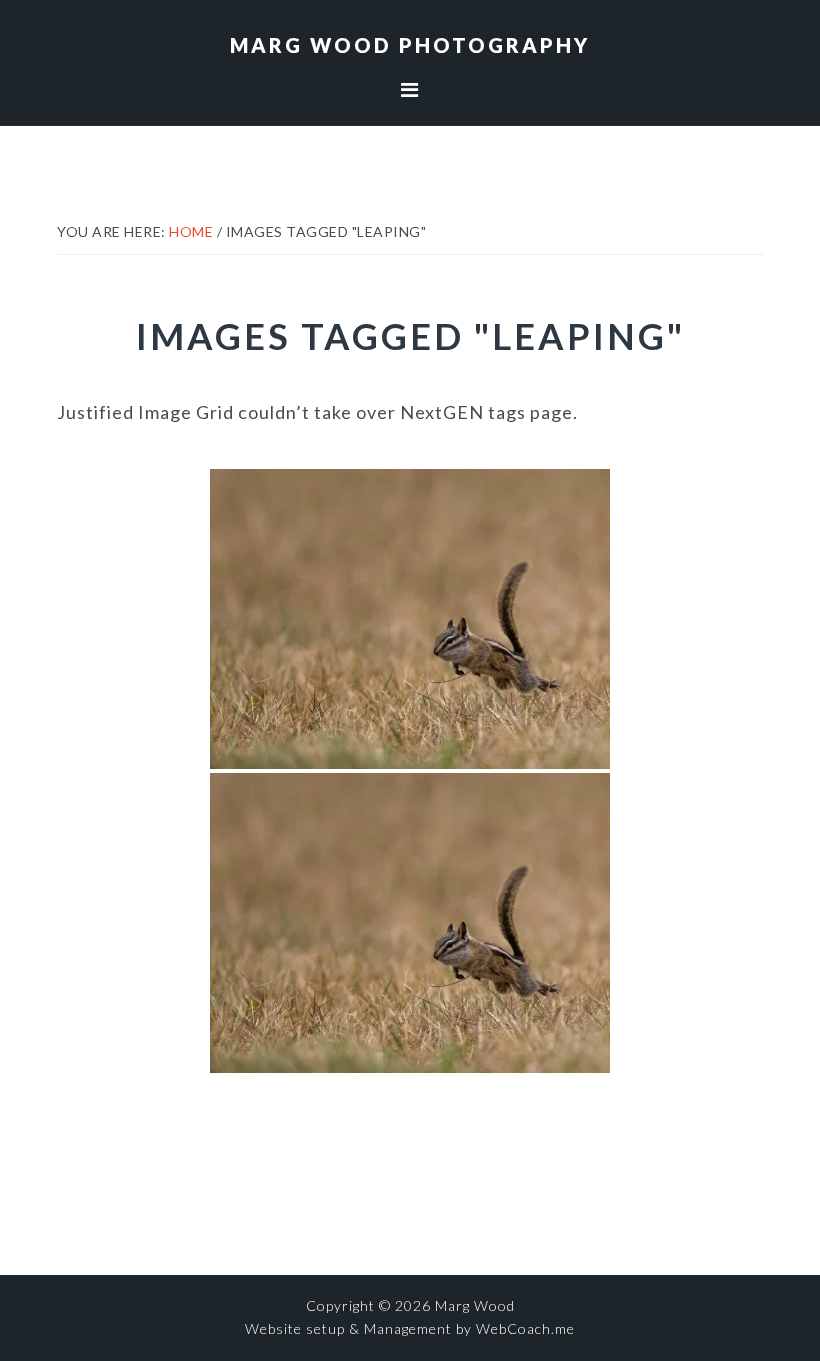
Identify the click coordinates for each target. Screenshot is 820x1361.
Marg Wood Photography (410, 45)
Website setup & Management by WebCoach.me (410, 1328)
